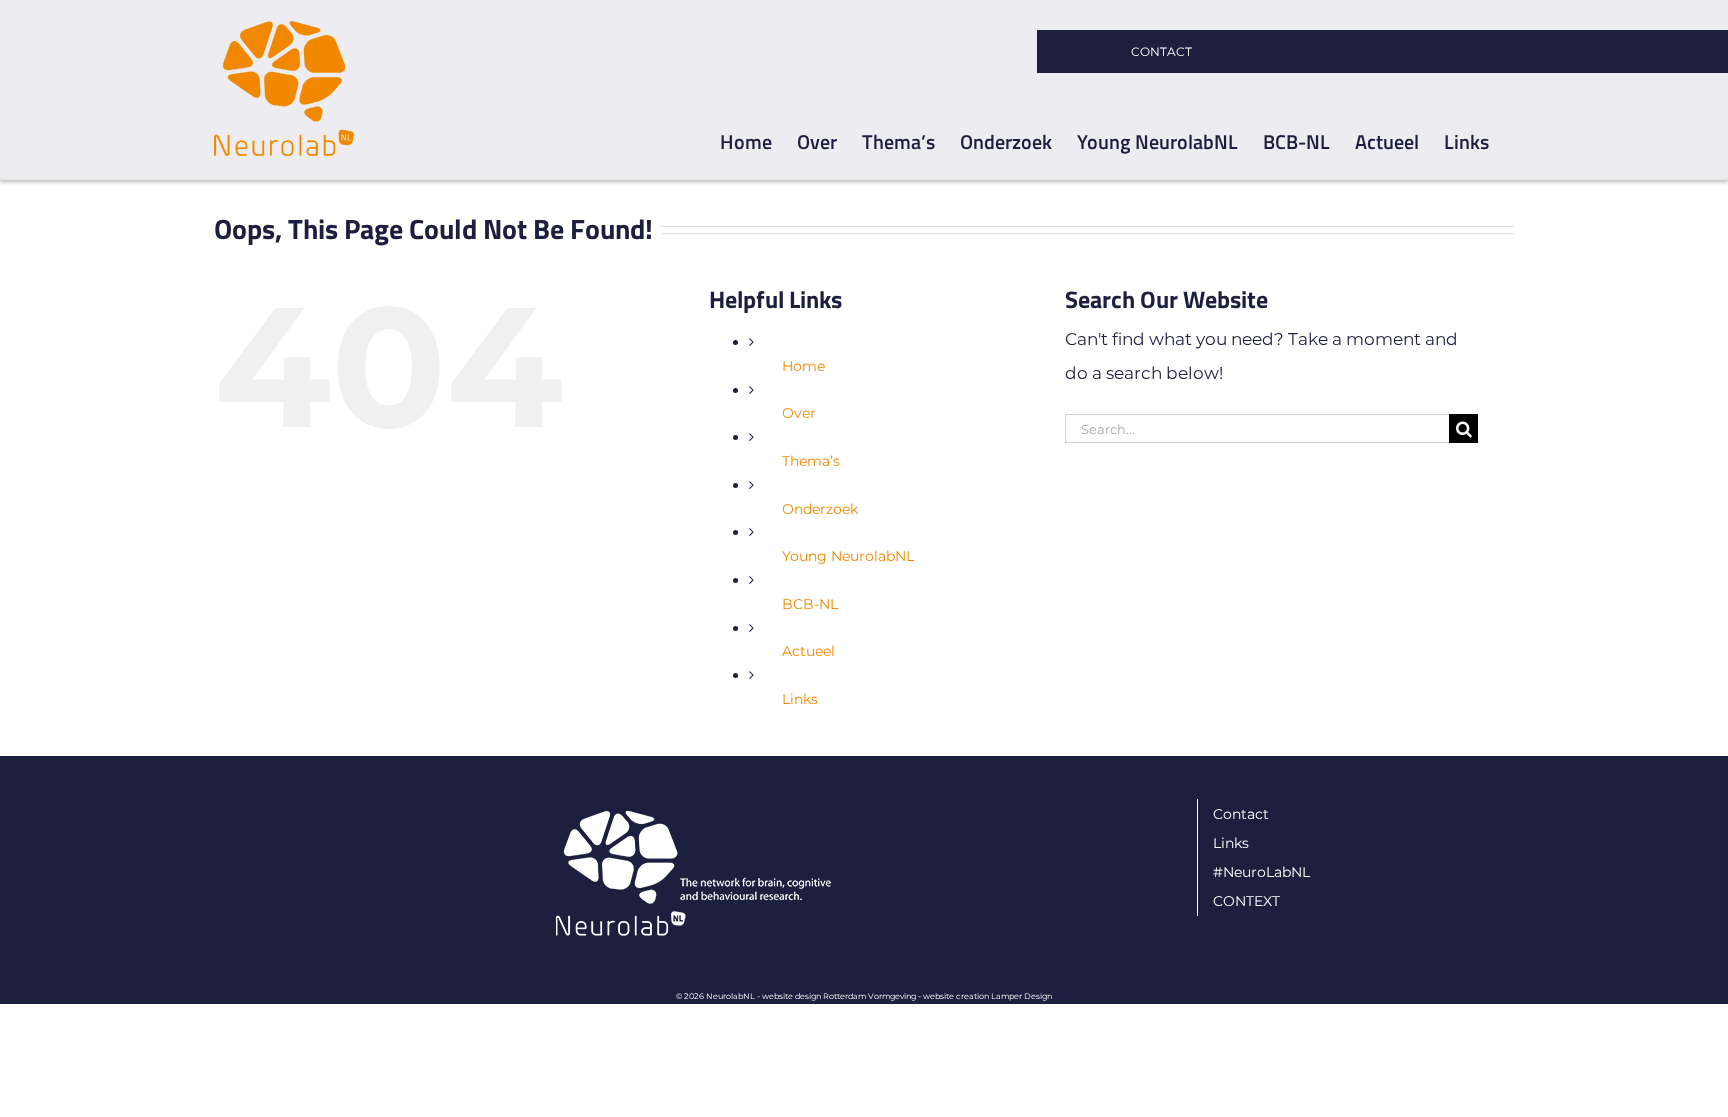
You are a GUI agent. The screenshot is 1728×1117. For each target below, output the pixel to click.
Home (803, 366)
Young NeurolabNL (848, 556)
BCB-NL (810, 604)
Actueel (808, 651)
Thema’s (811, 461)
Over (799, 413)
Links (800, 699)
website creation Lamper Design (987, 996)
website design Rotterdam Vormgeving (839, 996)
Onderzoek (820, 509)
